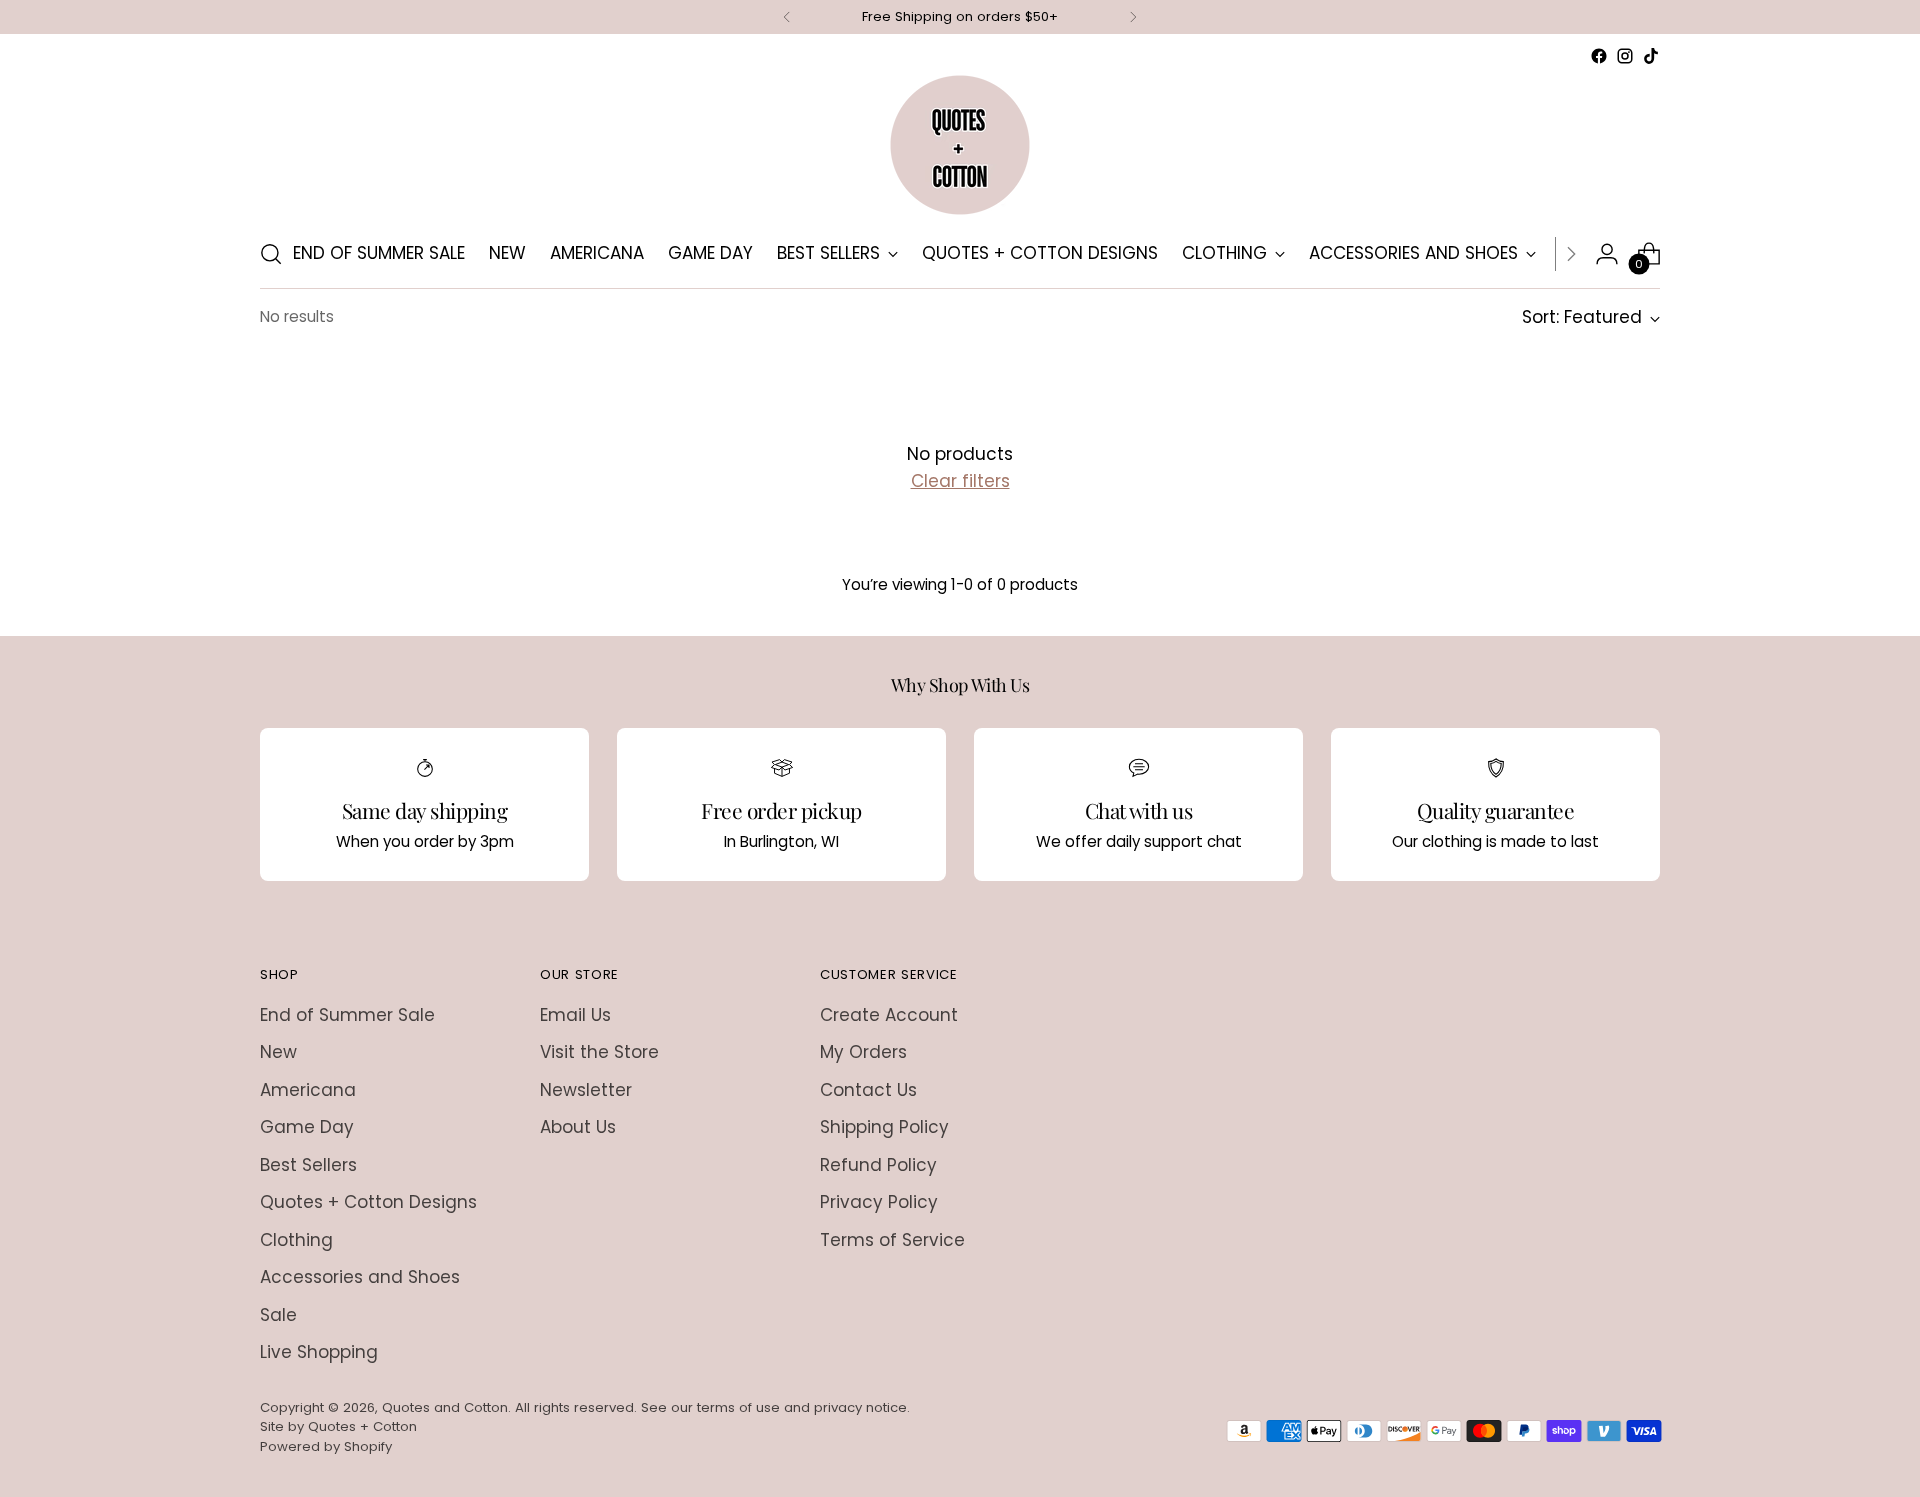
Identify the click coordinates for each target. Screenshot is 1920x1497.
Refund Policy (878, 1165)
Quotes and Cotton (445, 1407)
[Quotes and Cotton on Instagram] (1625, 56)
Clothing (296, 1240)
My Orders (863, 1052)
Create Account (889, 1015)
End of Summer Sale (347, 1015)
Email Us (575, 1015)
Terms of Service (892, 1240)
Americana (308, 1090)
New (278, 1052)
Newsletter (586, 1090)
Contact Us (868, 1090)
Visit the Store (599, 1052)
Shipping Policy (884, 1127)
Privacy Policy (879, 1202)
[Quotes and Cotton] (960, 145)
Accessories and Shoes (360, 1277)
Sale (278, 1315)
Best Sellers (308, 1165)
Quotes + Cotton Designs (368, 1202)
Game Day (307, 1127)
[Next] (1133, 17)
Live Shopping (319, 1352)
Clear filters (960, 481)
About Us (578, 1127)
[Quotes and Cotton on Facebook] (1599, 56)
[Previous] (787, 17)
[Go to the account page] (1607, 254)
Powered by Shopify (326, 1446)
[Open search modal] (271, 254)
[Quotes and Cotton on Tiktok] (1651, 56)
